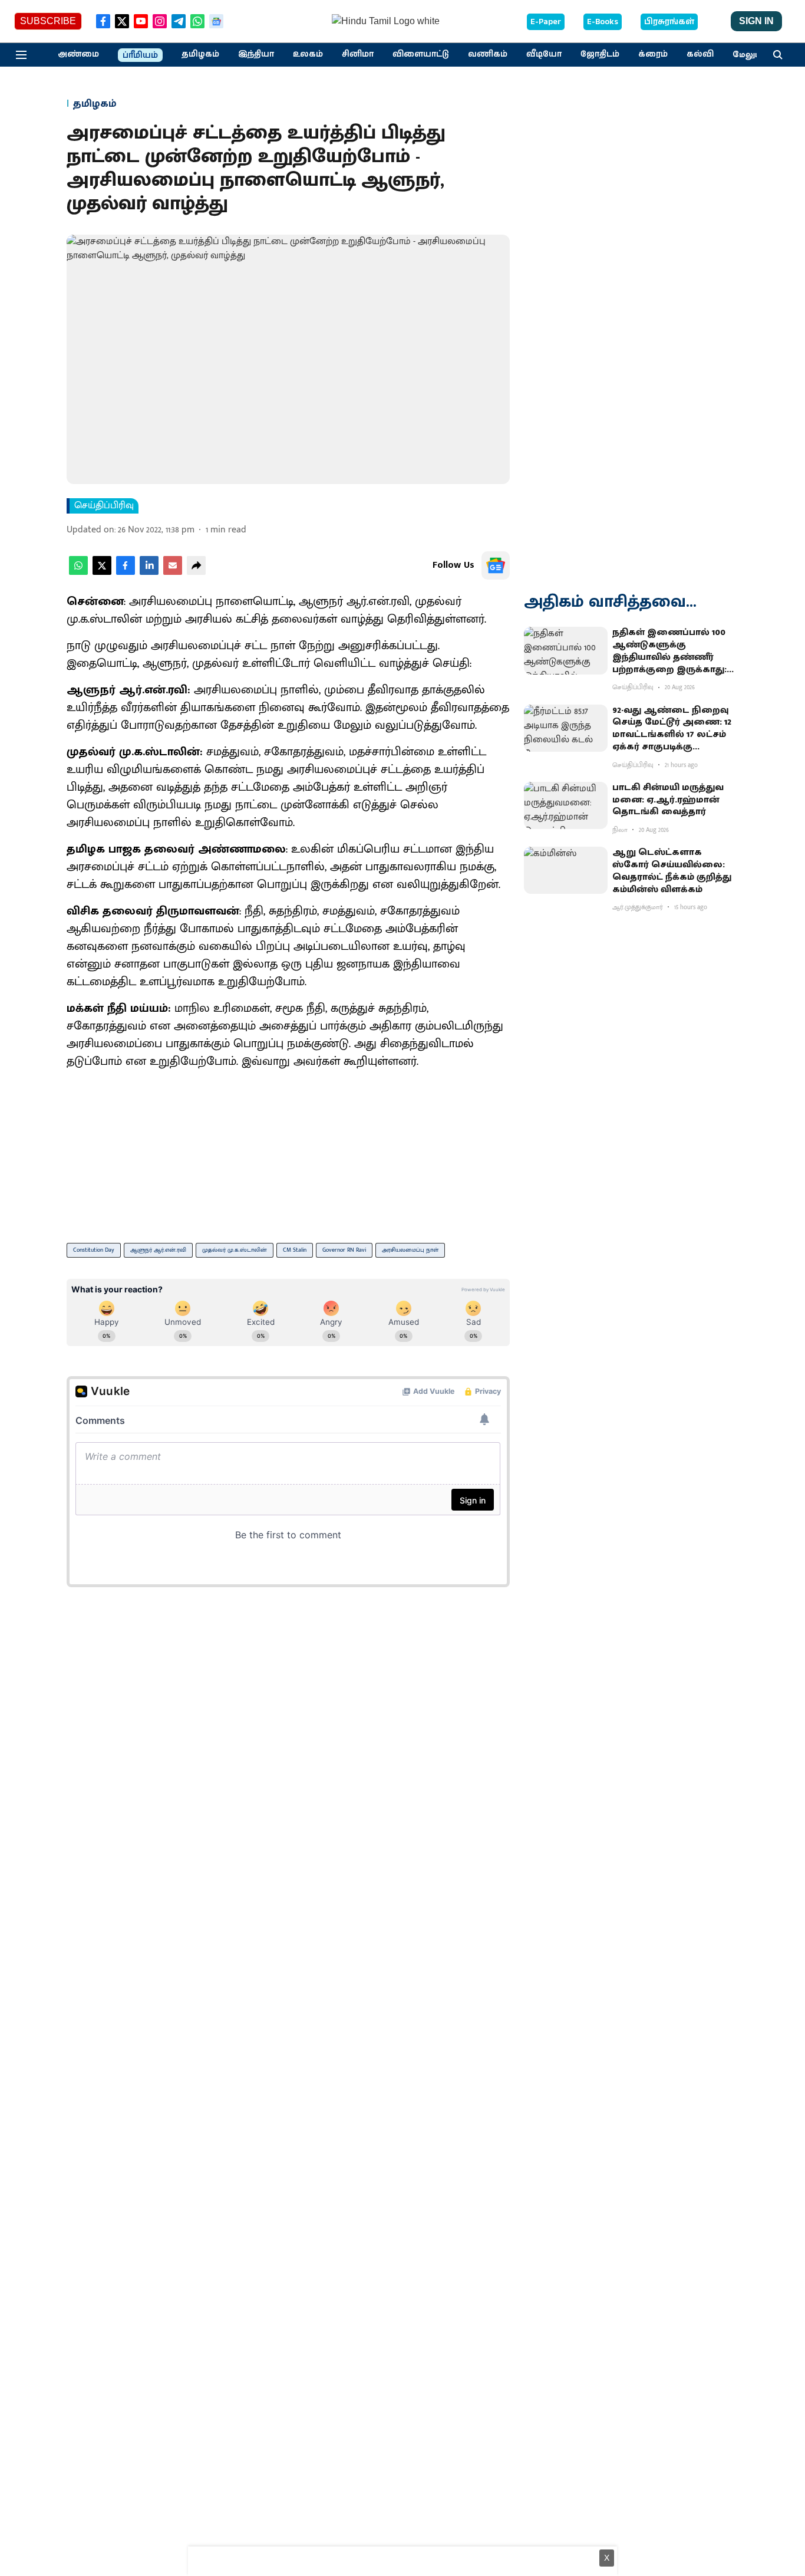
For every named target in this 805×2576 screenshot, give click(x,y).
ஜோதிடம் (600, 54)
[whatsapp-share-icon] (78, 572)
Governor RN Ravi (344, 1250)
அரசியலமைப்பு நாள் (410, 1250)
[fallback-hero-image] (566, 650)
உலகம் (308, 54)
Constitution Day (94, 1250)
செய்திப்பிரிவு (104, 506)
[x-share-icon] (102, 572)
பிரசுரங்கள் (669, 22)
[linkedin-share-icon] (149, 572)
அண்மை (78, 54)
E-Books (603, 22)
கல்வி (700, 54)
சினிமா (358, 54)
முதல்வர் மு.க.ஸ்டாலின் (235, 1250)
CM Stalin (295, 1250)
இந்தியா (256, 54)
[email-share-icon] (173, 572)
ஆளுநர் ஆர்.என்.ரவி (158, 1250)
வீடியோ (544, 54)
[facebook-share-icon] (126, 572)
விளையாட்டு (421, 54)
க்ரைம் (653, 54)
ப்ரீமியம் (140, 55)
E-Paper (546, 22)
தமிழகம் (200, 54)
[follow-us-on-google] (496, 565)
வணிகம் (488, 54)
